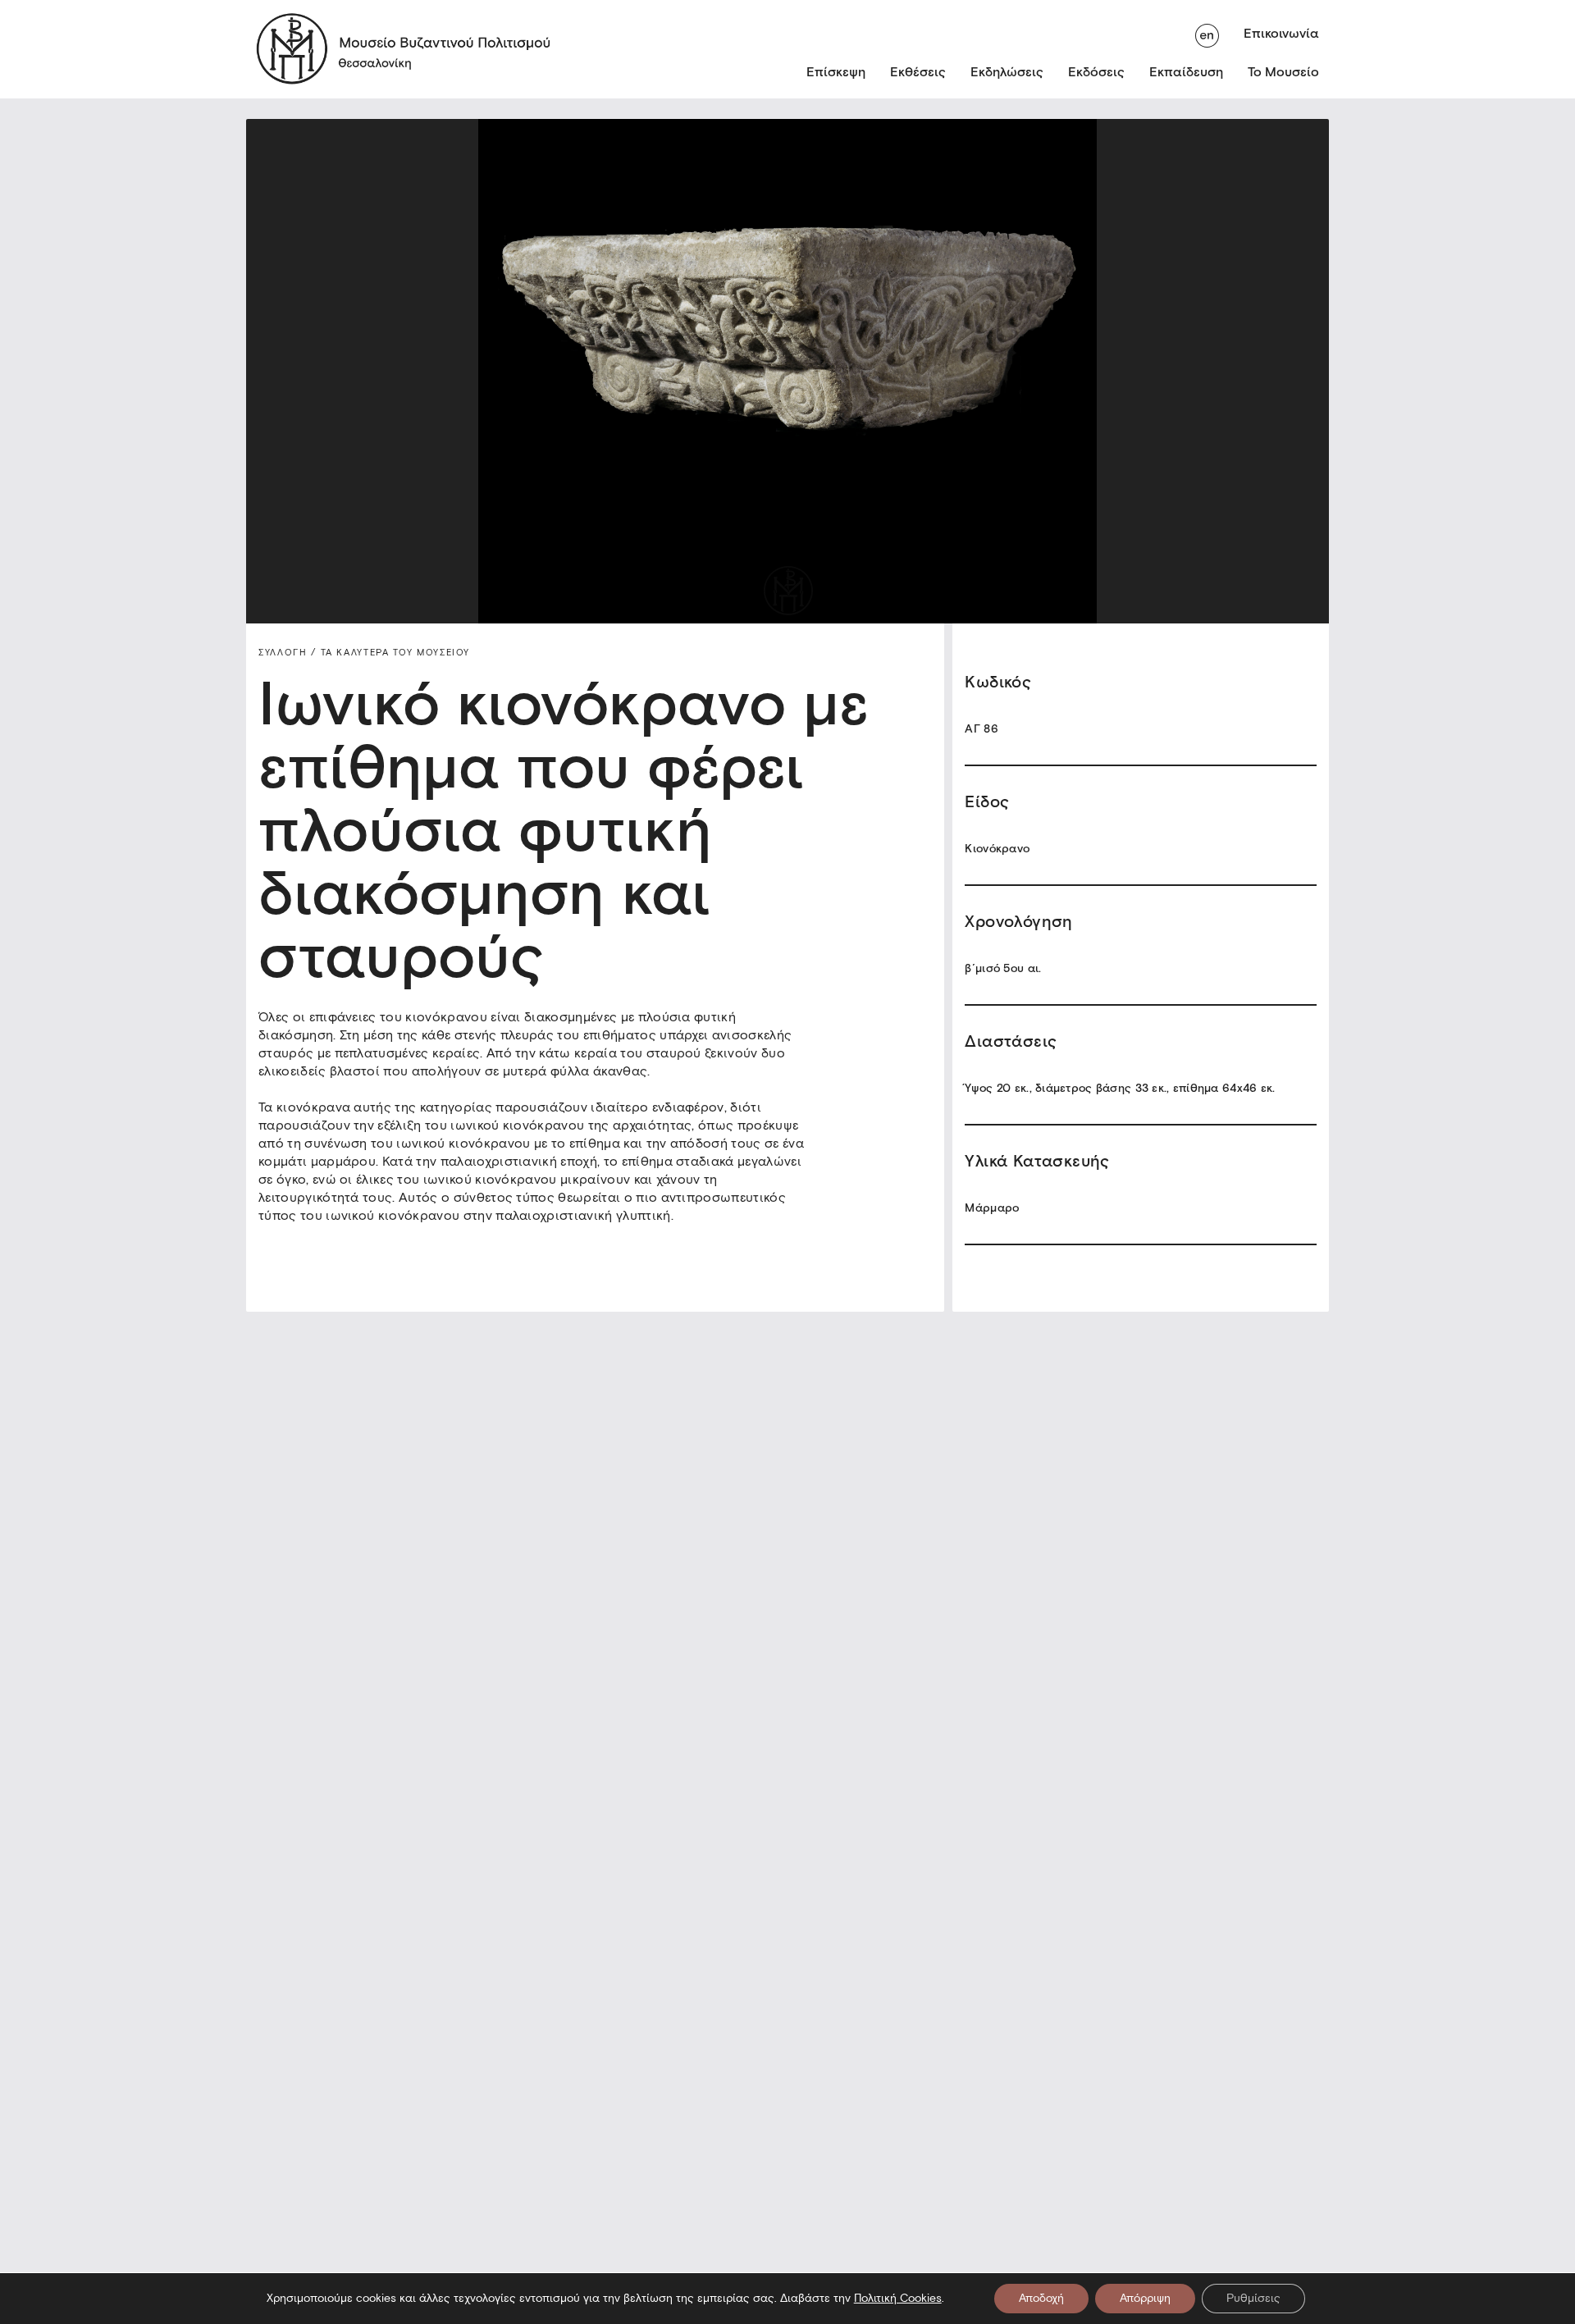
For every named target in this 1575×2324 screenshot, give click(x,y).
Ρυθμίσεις (1253, 2298)
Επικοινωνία (1281, 33)
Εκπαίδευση (1186, 72)
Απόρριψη (1145, 2298)
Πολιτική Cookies (898, 2298)
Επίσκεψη (836, 72)
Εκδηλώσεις (1007, 72)
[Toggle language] (1207, 34)
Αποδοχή (1041, 2298)
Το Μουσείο (1283, 72)
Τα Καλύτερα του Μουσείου (393, 652)
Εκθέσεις (918, 72)
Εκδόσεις (1096, 72)
